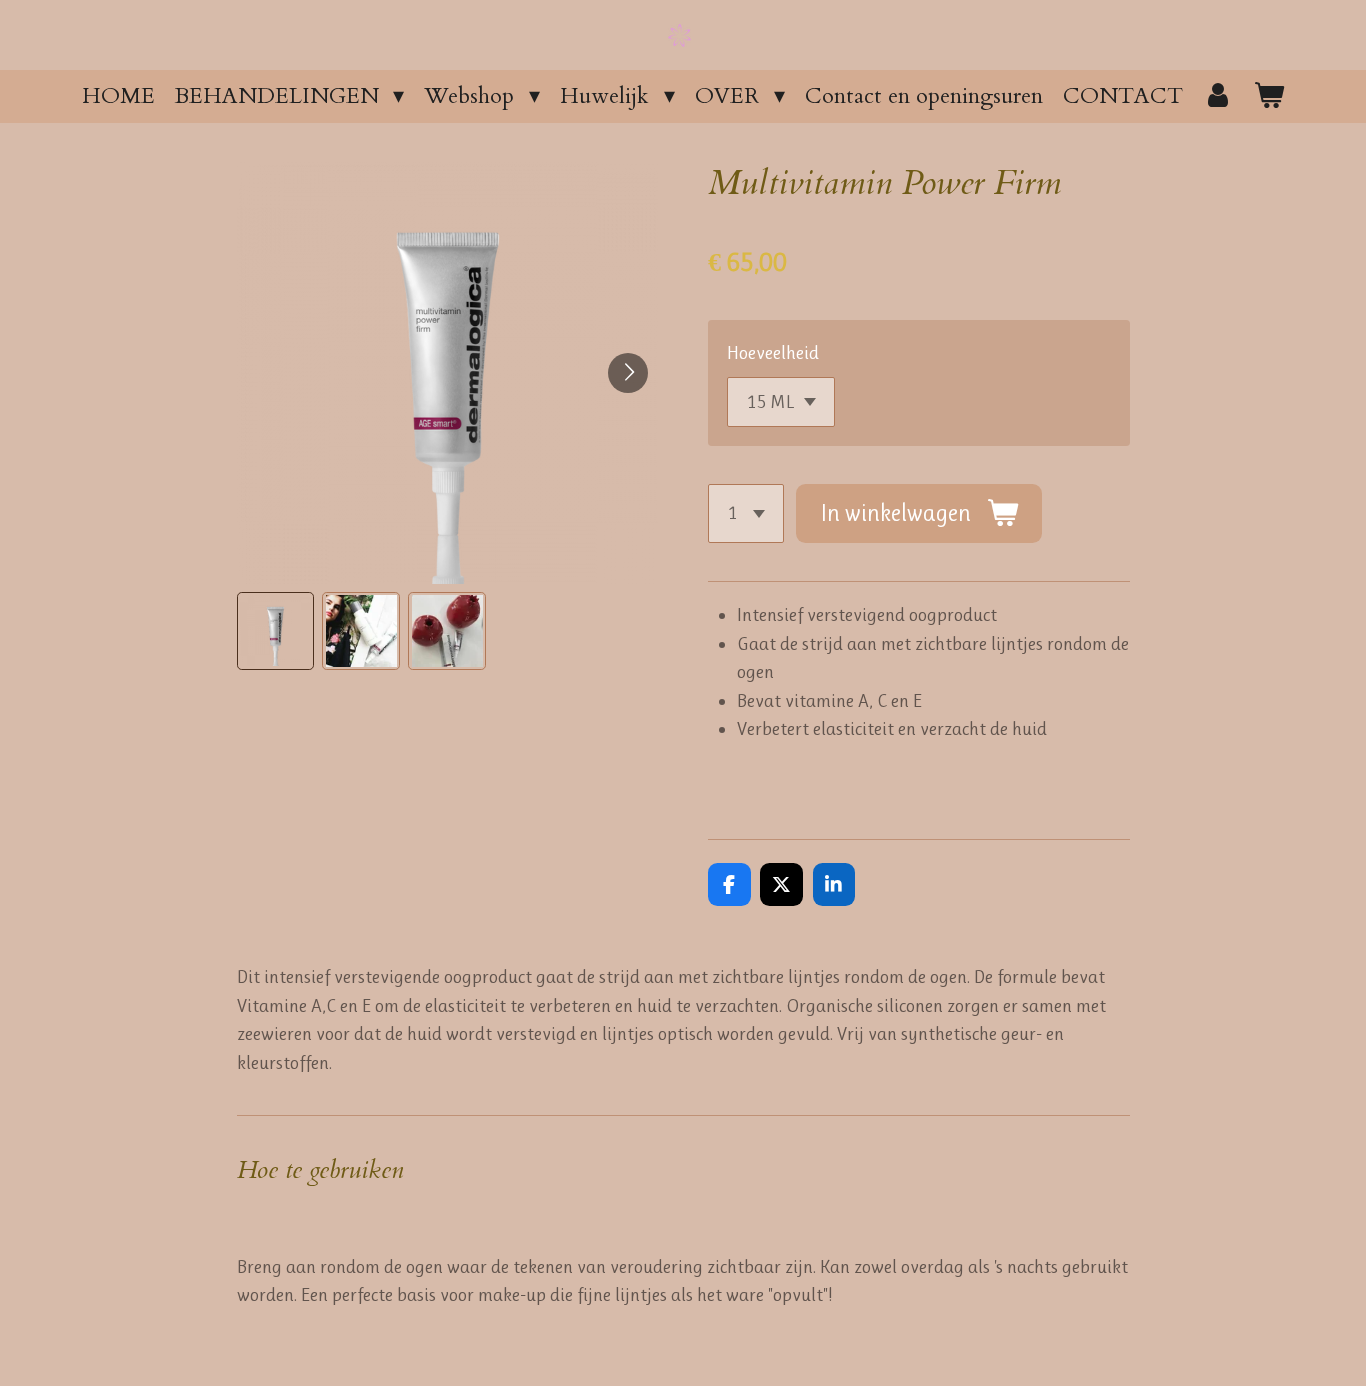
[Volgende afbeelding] (628, 373)
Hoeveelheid (773, 353)
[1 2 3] (746, 513)
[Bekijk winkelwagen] (1269, 96)
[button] (276, 631)
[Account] (1218, 96)
